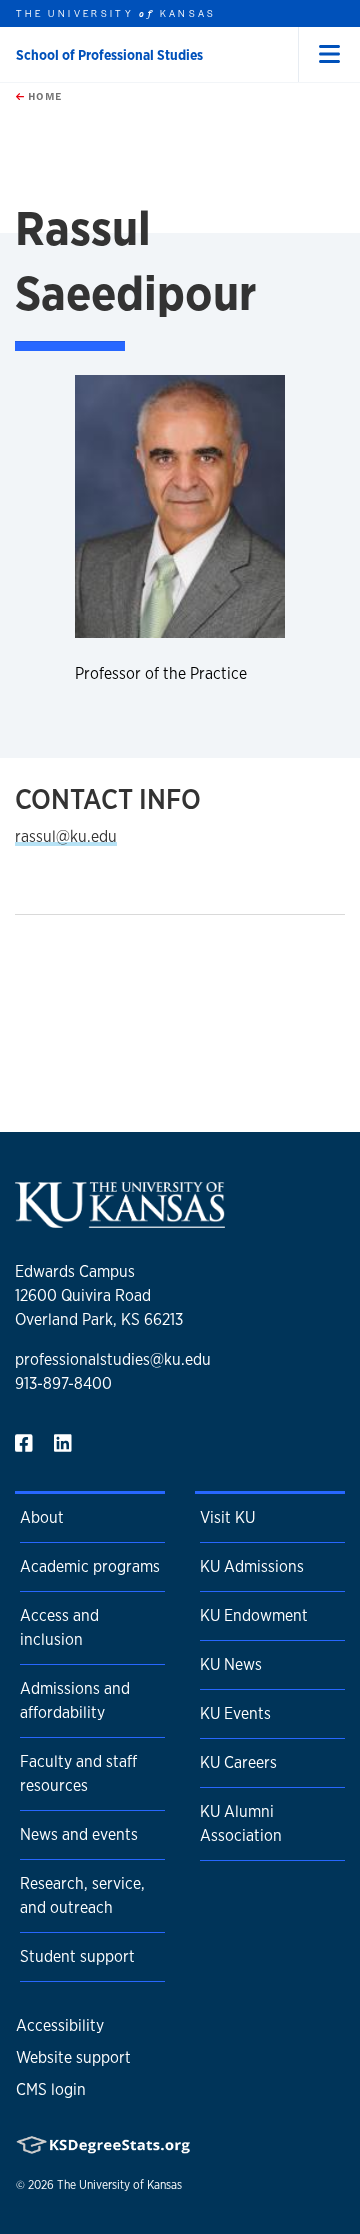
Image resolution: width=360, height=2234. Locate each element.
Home (43, 96)
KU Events (235, 1713)
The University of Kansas (119, 2185)
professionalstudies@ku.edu (113, 1359)
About (42, 1517)
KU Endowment (254, 1615)
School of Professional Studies (109, 55)
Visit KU (227, 1517)
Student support (77, 1956)
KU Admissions (252, 1566)
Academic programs (90, 1566)
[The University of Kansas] (120, 1219)
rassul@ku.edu (66, 836)
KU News (231, 1664)
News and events (79, 1834)
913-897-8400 (63, 1383)
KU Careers (238, 1762)
